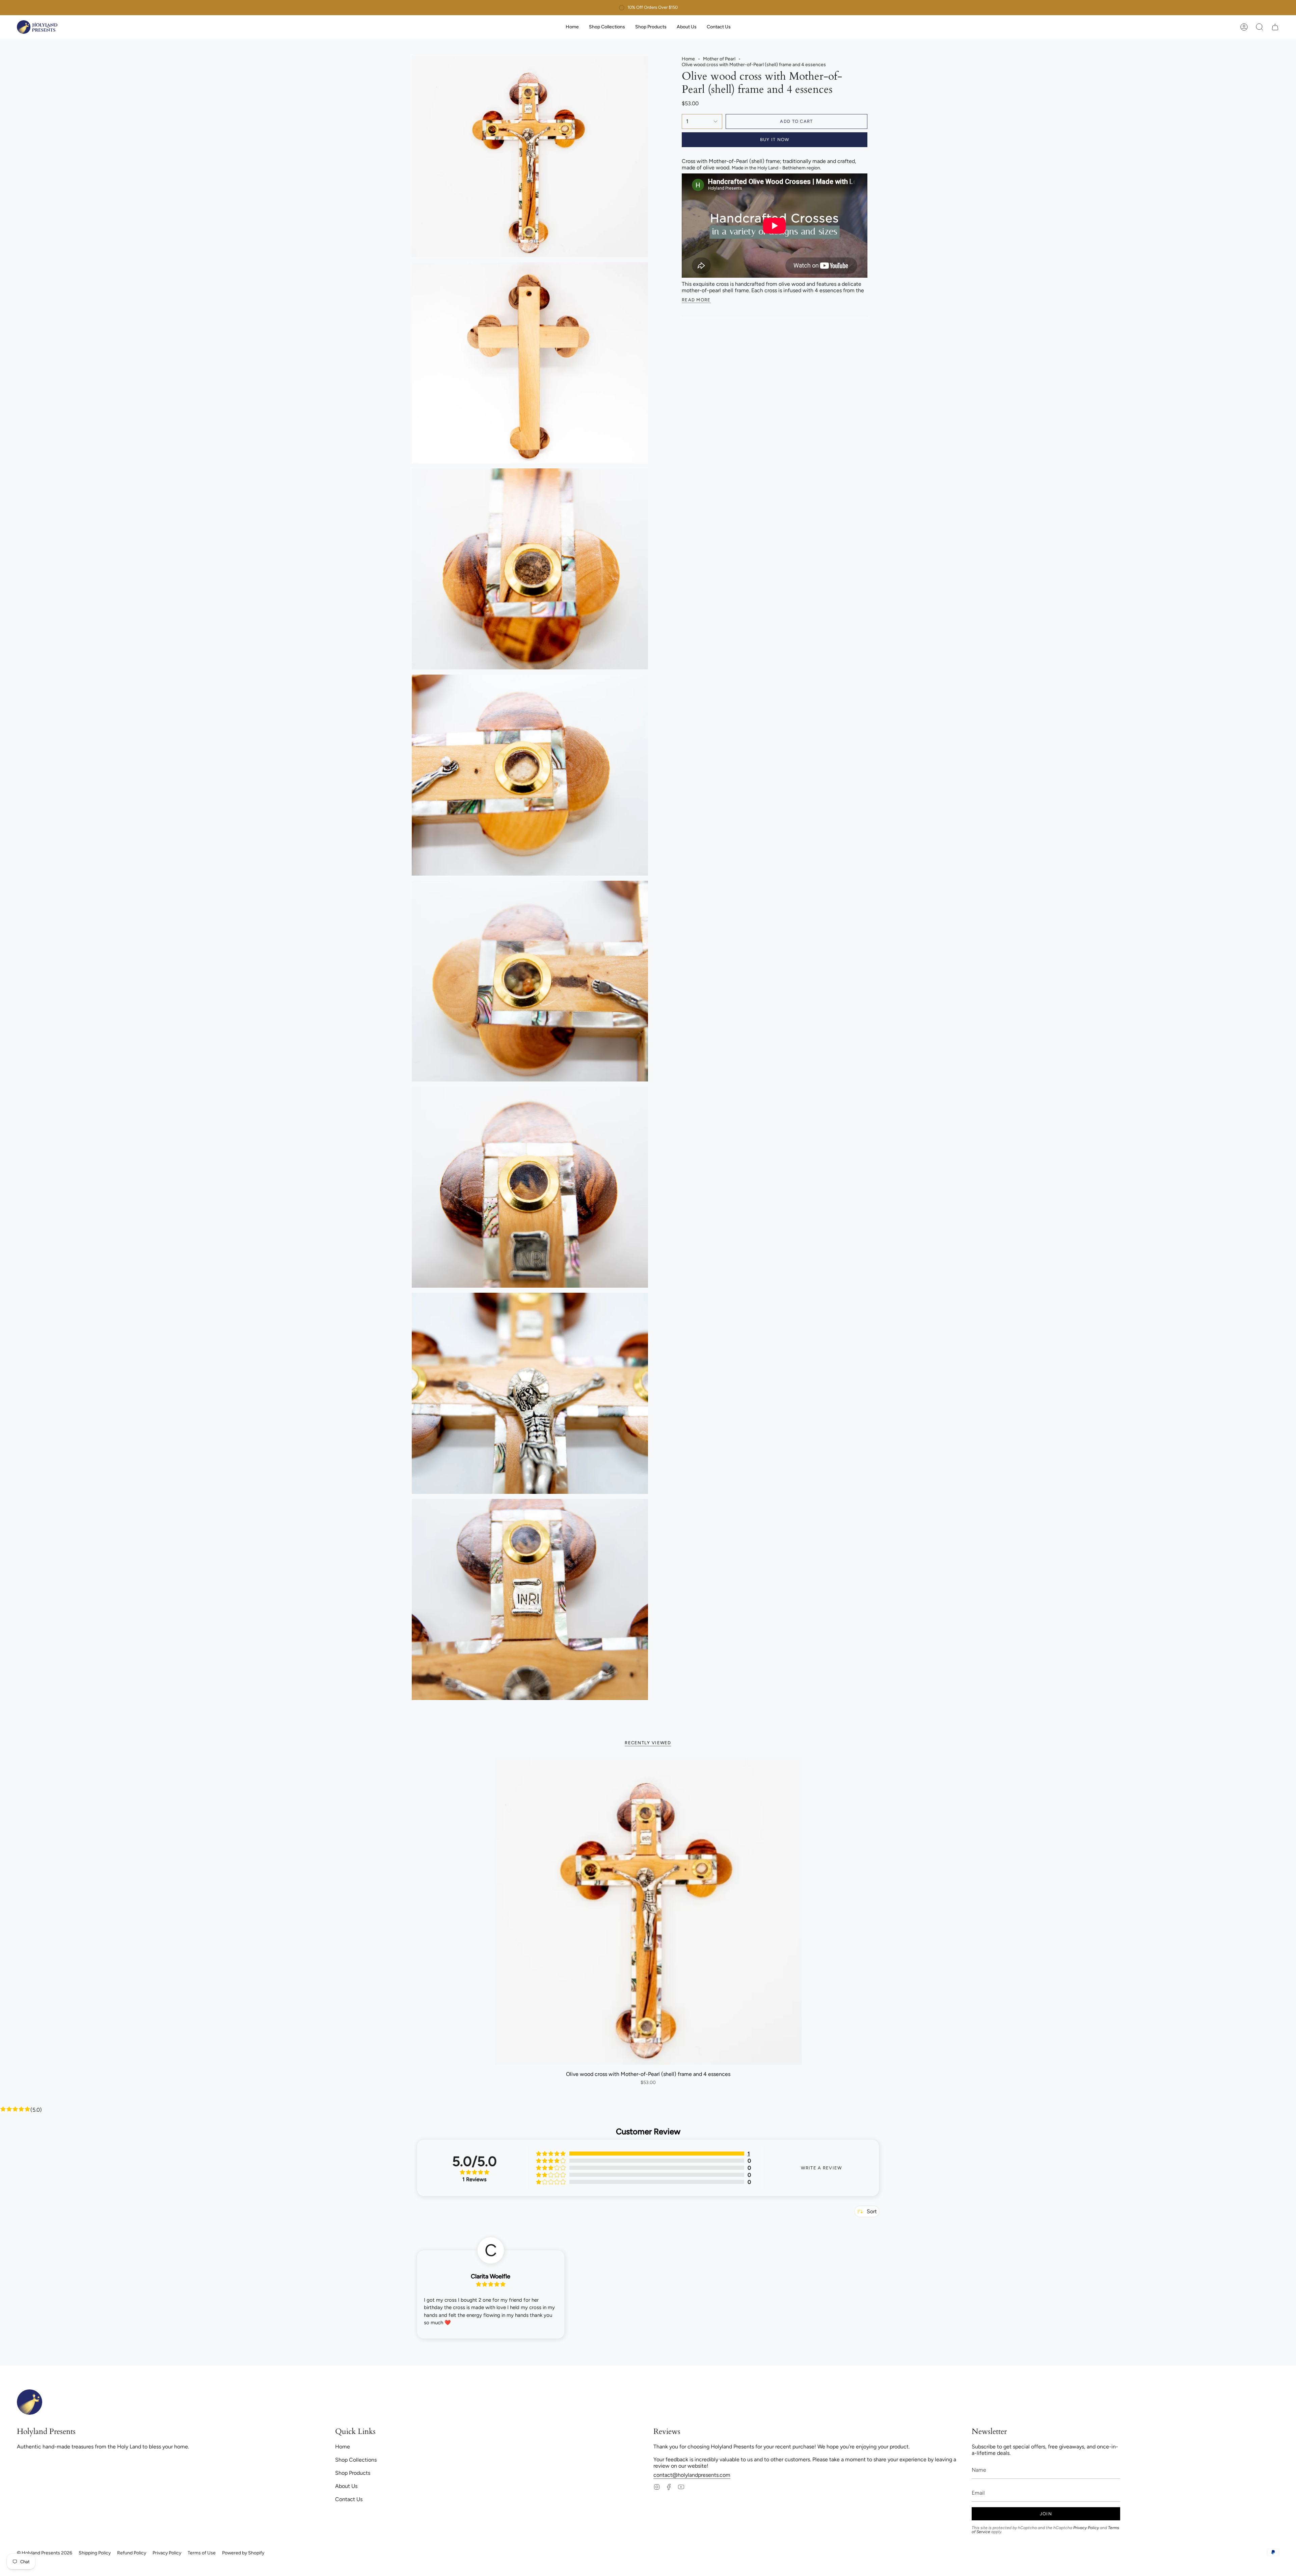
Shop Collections (356, 2460)
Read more (696, 300)
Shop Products (353, 2473)
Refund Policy (132, 2553)
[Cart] (1275, 27)
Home (688, 59)
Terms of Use (202, 2553)
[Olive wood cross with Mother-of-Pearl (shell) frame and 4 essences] (648, 1911)
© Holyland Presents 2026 (45, 2553)
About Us (346, 2486)
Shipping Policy (95, 2553)
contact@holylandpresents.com (692, 2475)
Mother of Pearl (719, 59)
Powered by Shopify (243, 2553)
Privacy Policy (1086, 2528)
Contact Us (349, 2499)
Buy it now (775, 140)
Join (1046, 2514)
